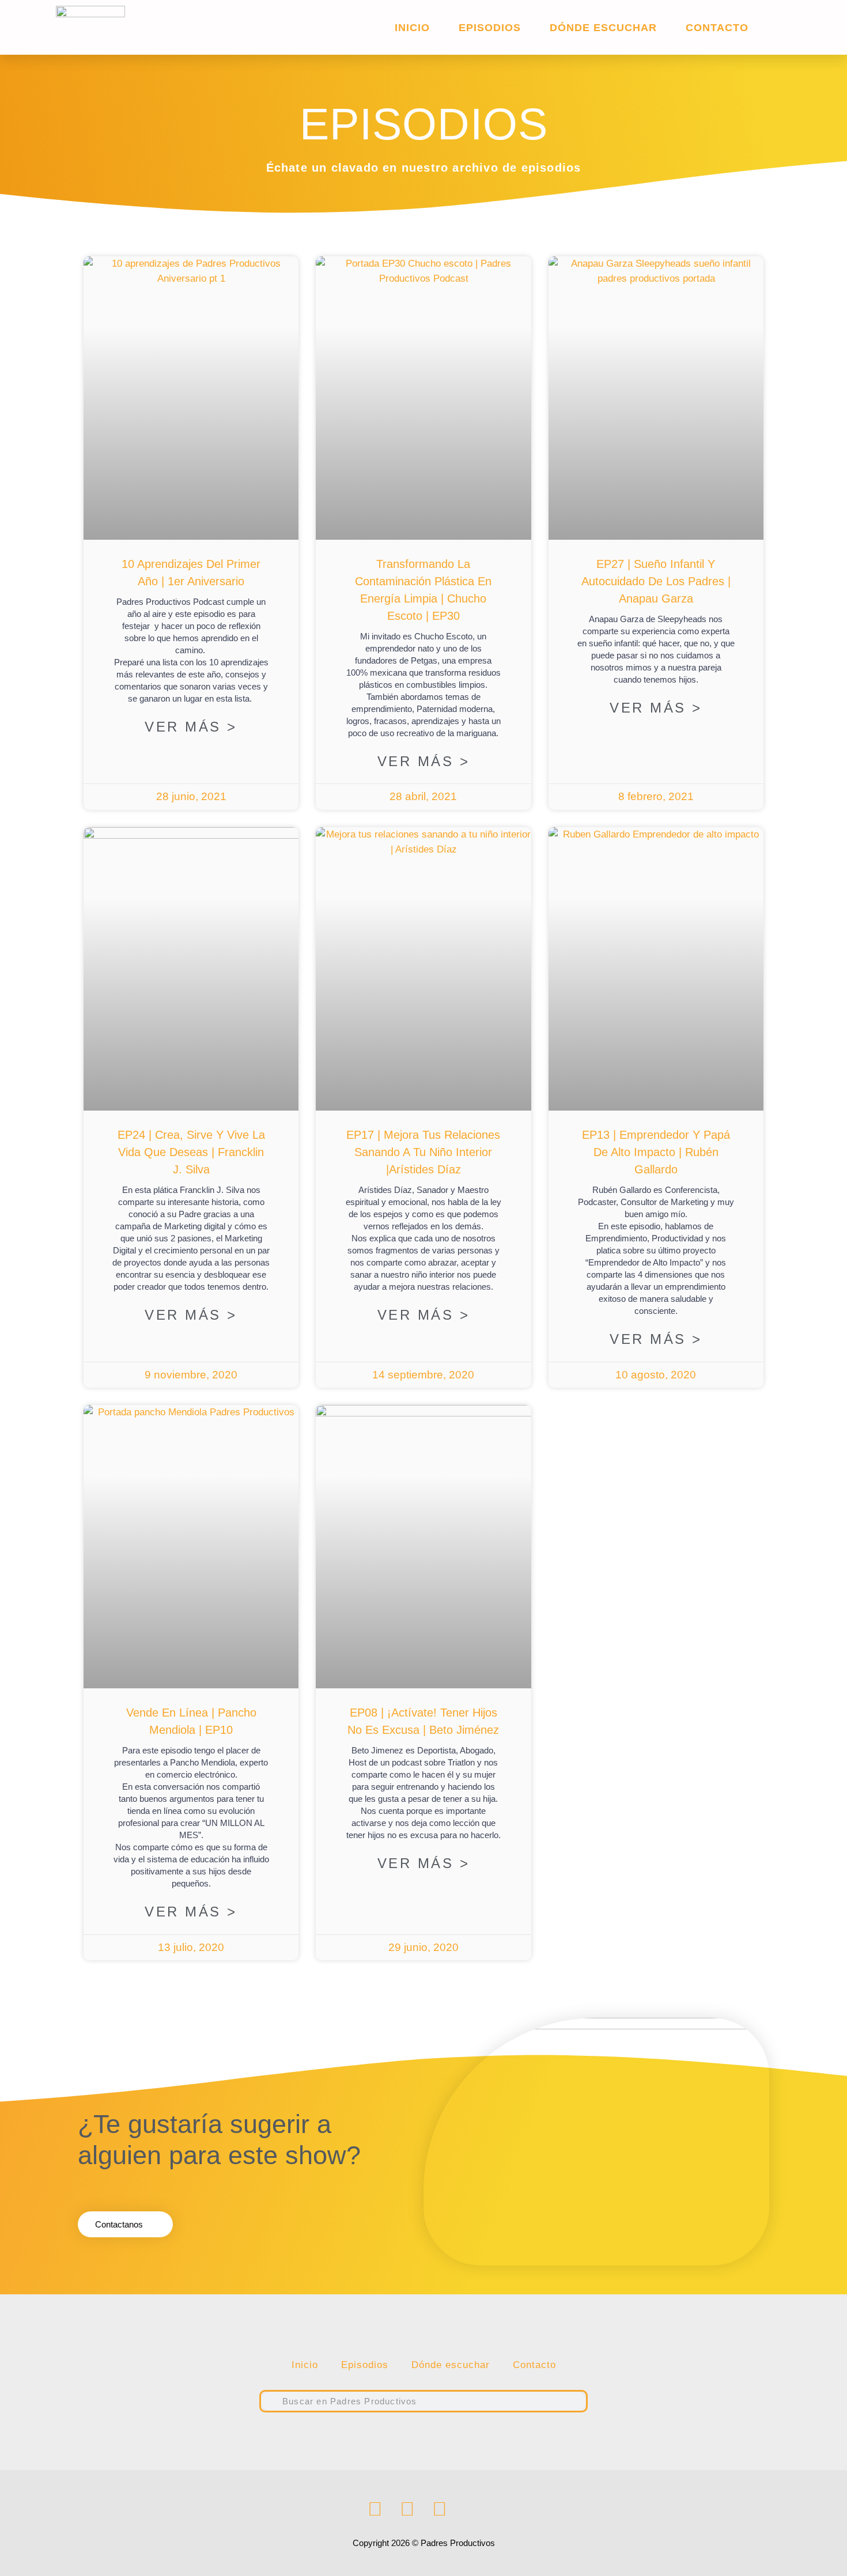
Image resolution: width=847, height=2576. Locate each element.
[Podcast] (472, 2509)
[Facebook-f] (375, 2509)
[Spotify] (440, 2509)
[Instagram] (407, 2509)
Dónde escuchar (603, 28)
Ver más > (191, 727)
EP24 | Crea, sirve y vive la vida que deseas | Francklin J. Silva (191, 1152)
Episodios (490, 28)
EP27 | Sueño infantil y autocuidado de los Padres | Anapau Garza (656, 581)
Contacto (717, 28)
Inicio (412, 28)
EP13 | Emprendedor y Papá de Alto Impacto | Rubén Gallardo (656, 1152)
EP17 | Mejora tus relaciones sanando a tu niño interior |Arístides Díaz (423, 1152)
